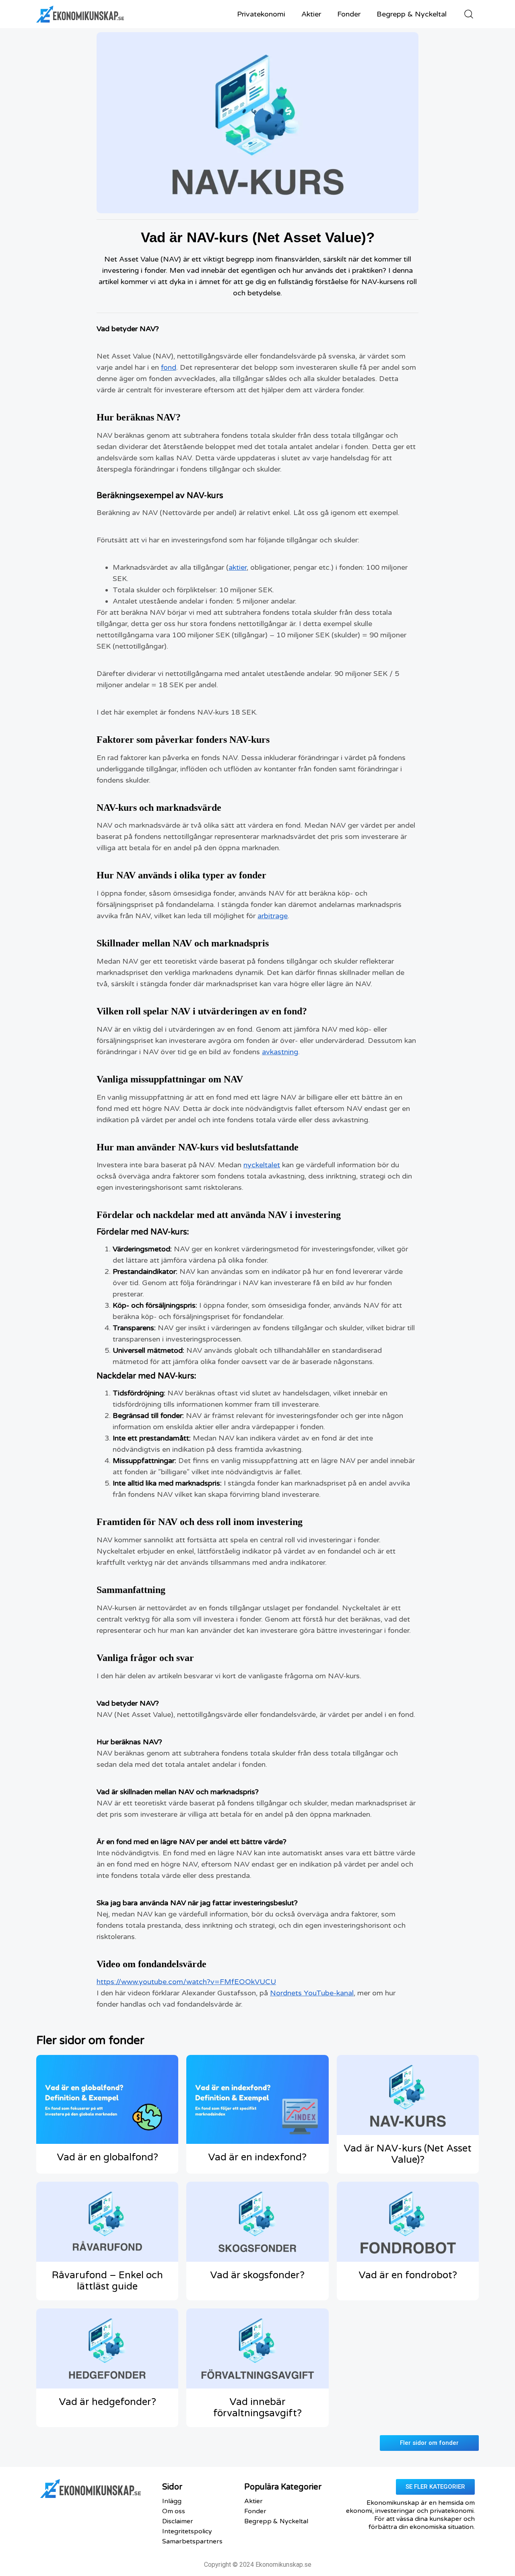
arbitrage (273, 916)
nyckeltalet (262, 1165)
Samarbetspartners (192, 2541)
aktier (238, 567)
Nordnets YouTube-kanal (312, 1993)
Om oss (174, 2511)
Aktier (311, 14)
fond (169, 367)
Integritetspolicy (187, 2531)
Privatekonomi (261, 14)
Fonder (349, 14)
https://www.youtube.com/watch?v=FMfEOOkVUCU (186, 1982)
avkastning (280, 1052)
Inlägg (172, 2501)
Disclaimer (178, 2521)
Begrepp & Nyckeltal (412, 14)
